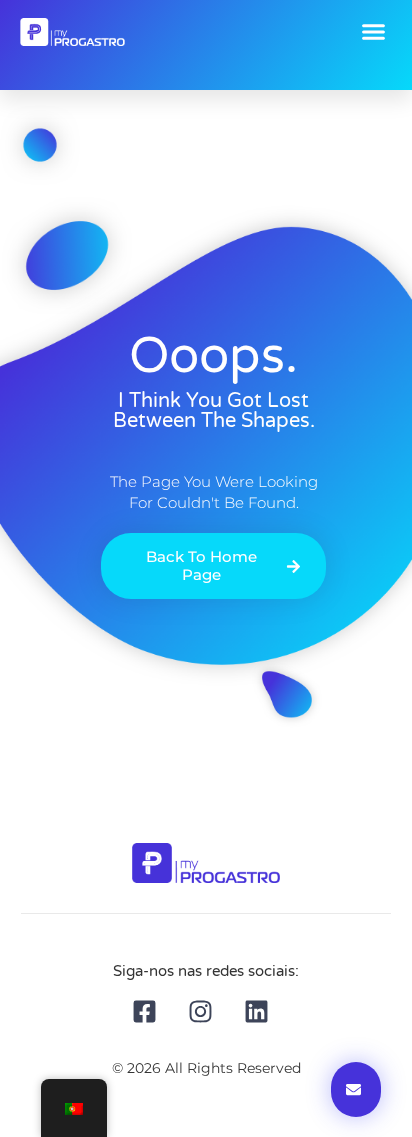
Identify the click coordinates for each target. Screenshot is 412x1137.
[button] (374, 32)
